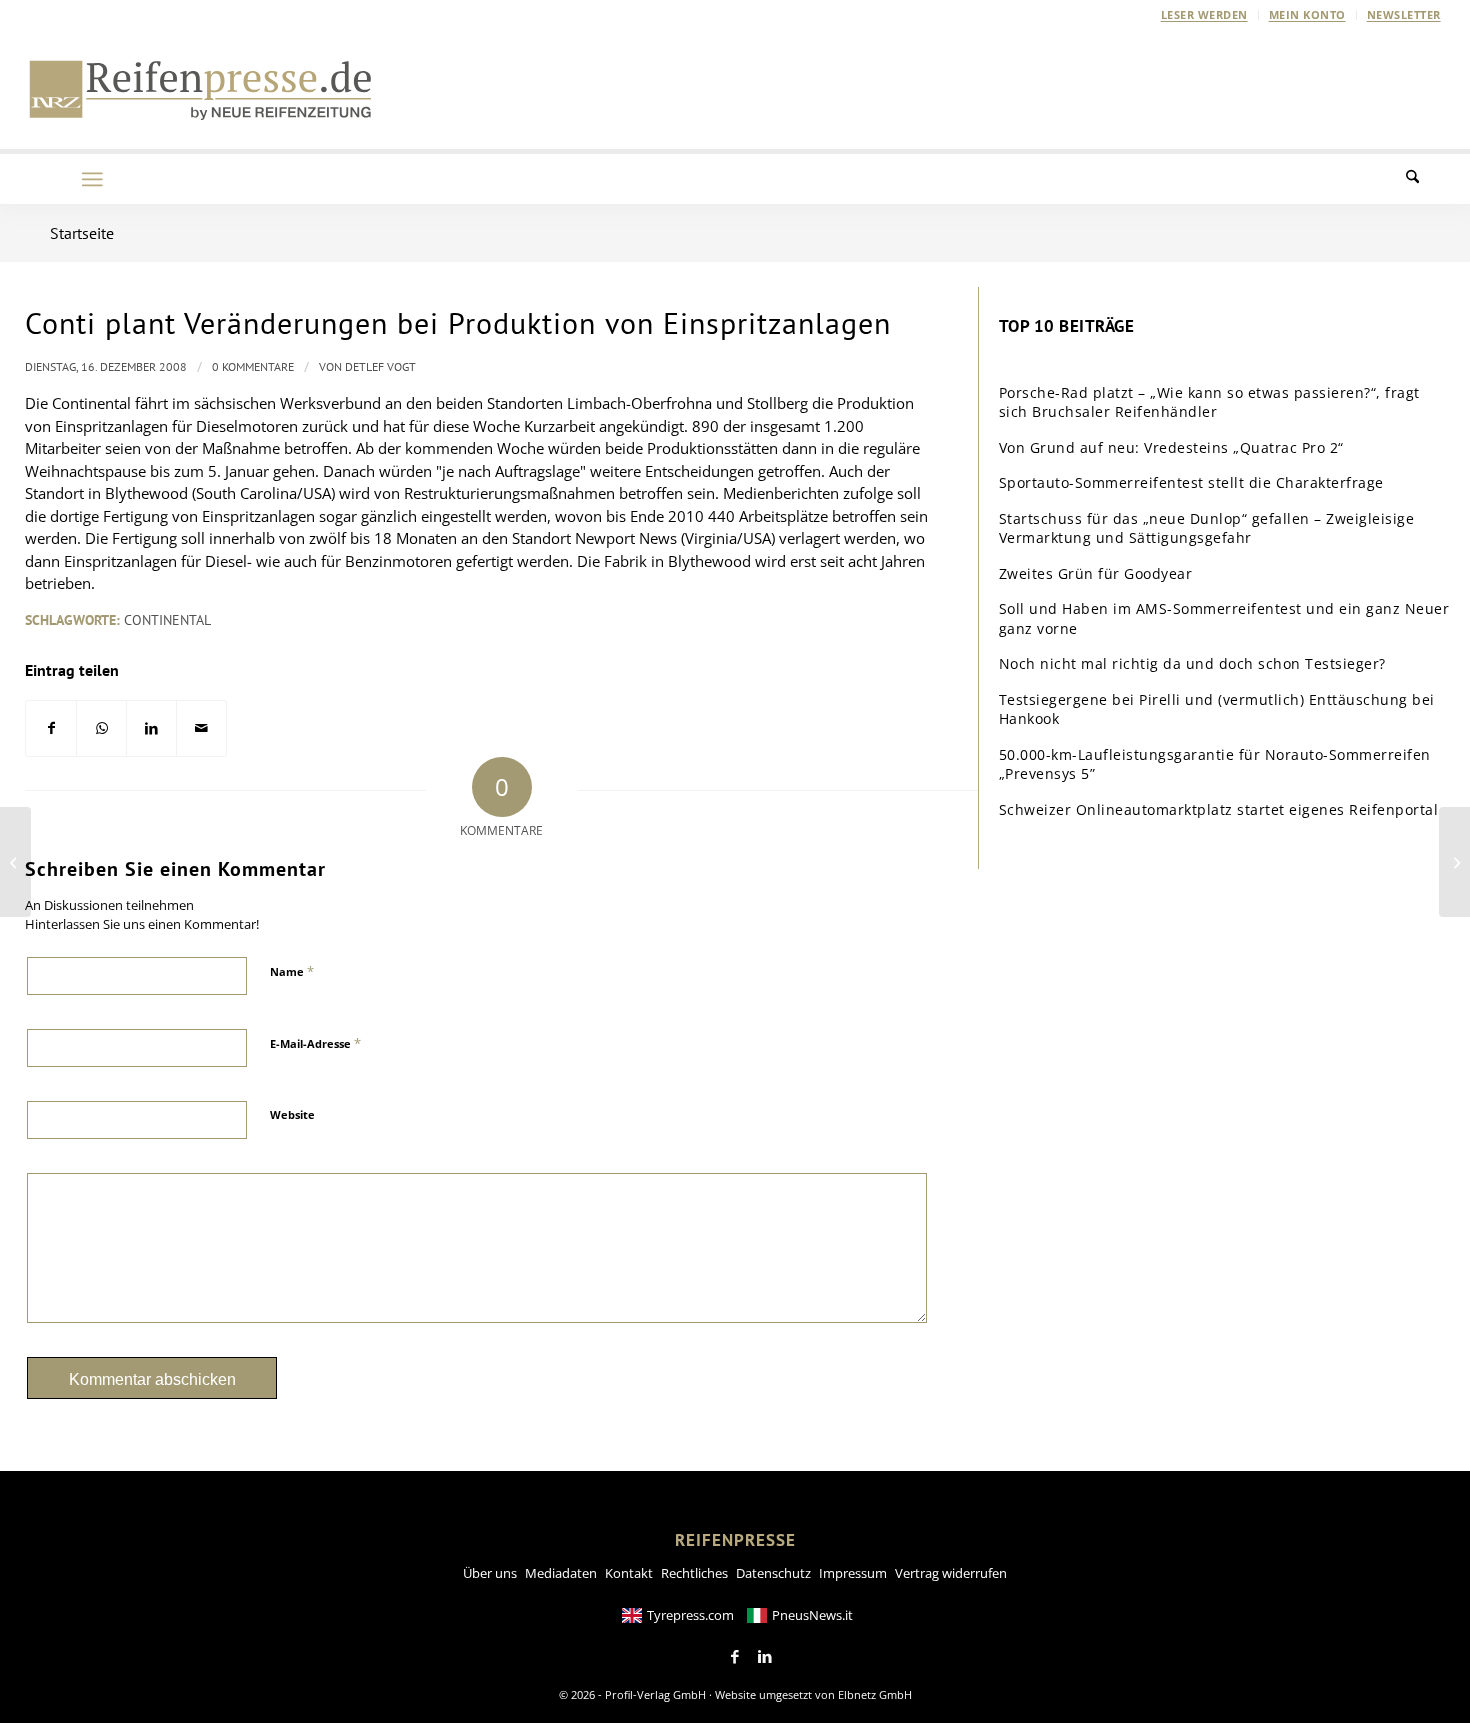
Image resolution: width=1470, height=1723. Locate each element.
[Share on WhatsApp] (101, 728)
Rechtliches (694, 1573)
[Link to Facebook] (735, 1657)
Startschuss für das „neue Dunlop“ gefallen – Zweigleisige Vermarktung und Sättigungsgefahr (1207, 528)
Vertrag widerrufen (951, 1573)
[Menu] (92, 179)
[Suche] (1425, 179)
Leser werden (1204, 14)
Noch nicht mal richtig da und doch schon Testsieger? (1192, 663)
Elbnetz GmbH (875, 1694)
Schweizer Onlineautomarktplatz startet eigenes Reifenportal (1219, 809)
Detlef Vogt (380, 366)
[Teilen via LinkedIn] (151, 728)
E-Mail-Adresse (315, 1043)
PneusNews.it (812, 1615)
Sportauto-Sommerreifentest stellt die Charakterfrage (1191, 482)
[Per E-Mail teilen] (201, 728)
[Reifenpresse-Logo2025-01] (201, 89)
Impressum (853, 1573)
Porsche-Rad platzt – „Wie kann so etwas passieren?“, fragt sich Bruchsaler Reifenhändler (1209, 402)
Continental (167, 620)
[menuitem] (1205, 15)
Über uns (490, 1573)
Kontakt (629, 1573)
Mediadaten (561, 1573)
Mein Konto (1307, 14)
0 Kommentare (253, 366)
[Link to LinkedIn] (765, 1657)
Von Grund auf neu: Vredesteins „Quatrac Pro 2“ (1171, 447)
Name (292, 971)
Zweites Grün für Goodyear (1096, 573)
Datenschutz (773, 1573)
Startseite (82, 233)
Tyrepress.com (690, 1615)
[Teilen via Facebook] (51, 728)
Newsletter (1404, 14)
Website (292, 1114)
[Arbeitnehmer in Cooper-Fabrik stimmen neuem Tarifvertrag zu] (15, 862)
